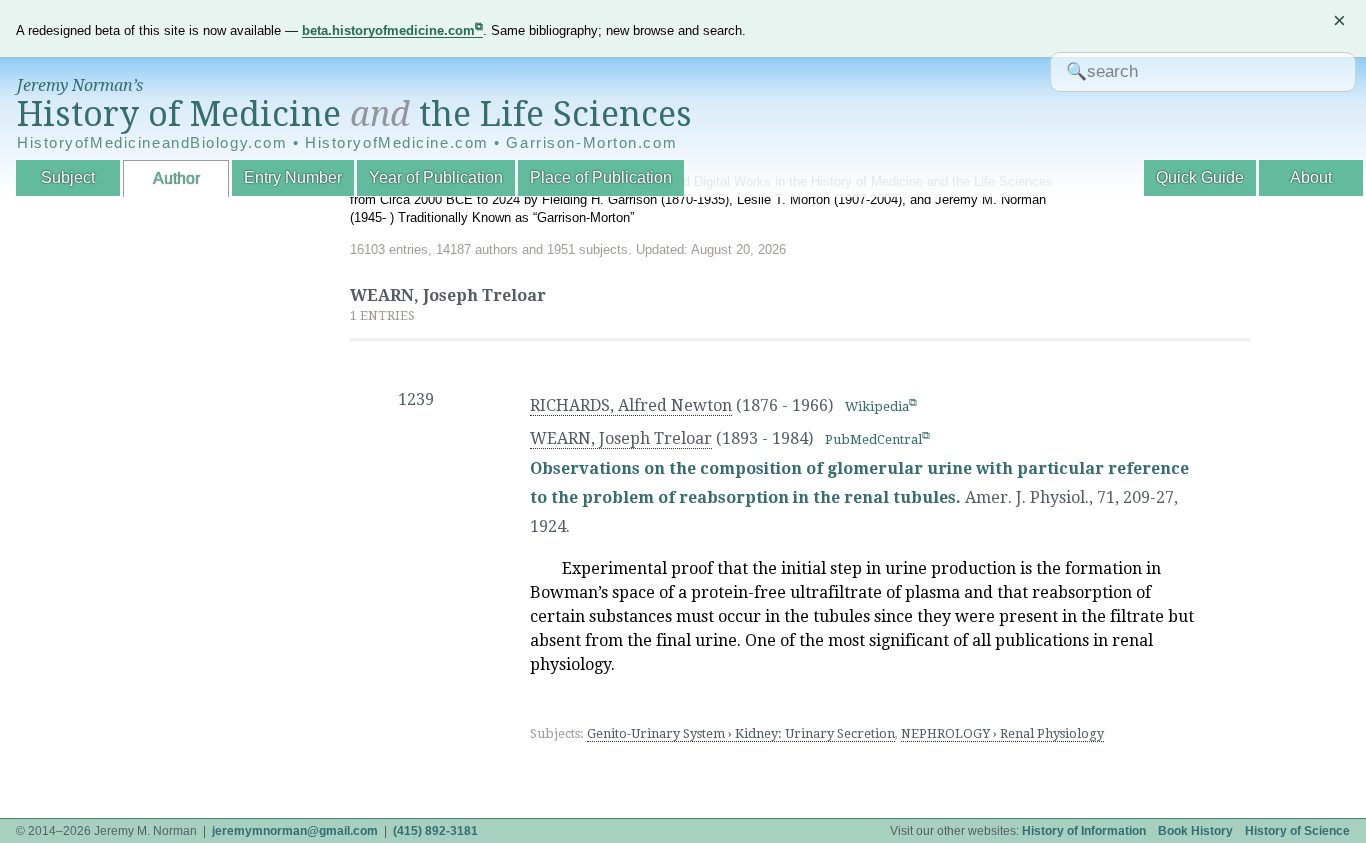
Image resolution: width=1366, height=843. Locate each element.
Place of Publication (601, 177)
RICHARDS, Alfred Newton (631, 405)
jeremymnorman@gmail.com (295, 831)
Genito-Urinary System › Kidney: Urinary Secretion (741, 733)
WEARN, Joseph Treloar (621, 438)
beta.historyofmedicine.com (388, 30)
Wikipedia (877, 406)
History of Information (1084, 831)
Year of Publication (436, 177)
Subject (68, 177)
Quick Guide (1200, 177)
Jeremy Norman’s (80, 85)
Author (176, 178)
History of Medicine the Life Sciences (354, 114)
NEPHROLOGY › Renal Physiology (1002, 733)
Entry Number (293, 177)
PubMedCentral (873, 439)
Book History (1195, 831)
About (1311, 177)
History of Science (1297, 831)
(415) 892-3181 (435, 831)
